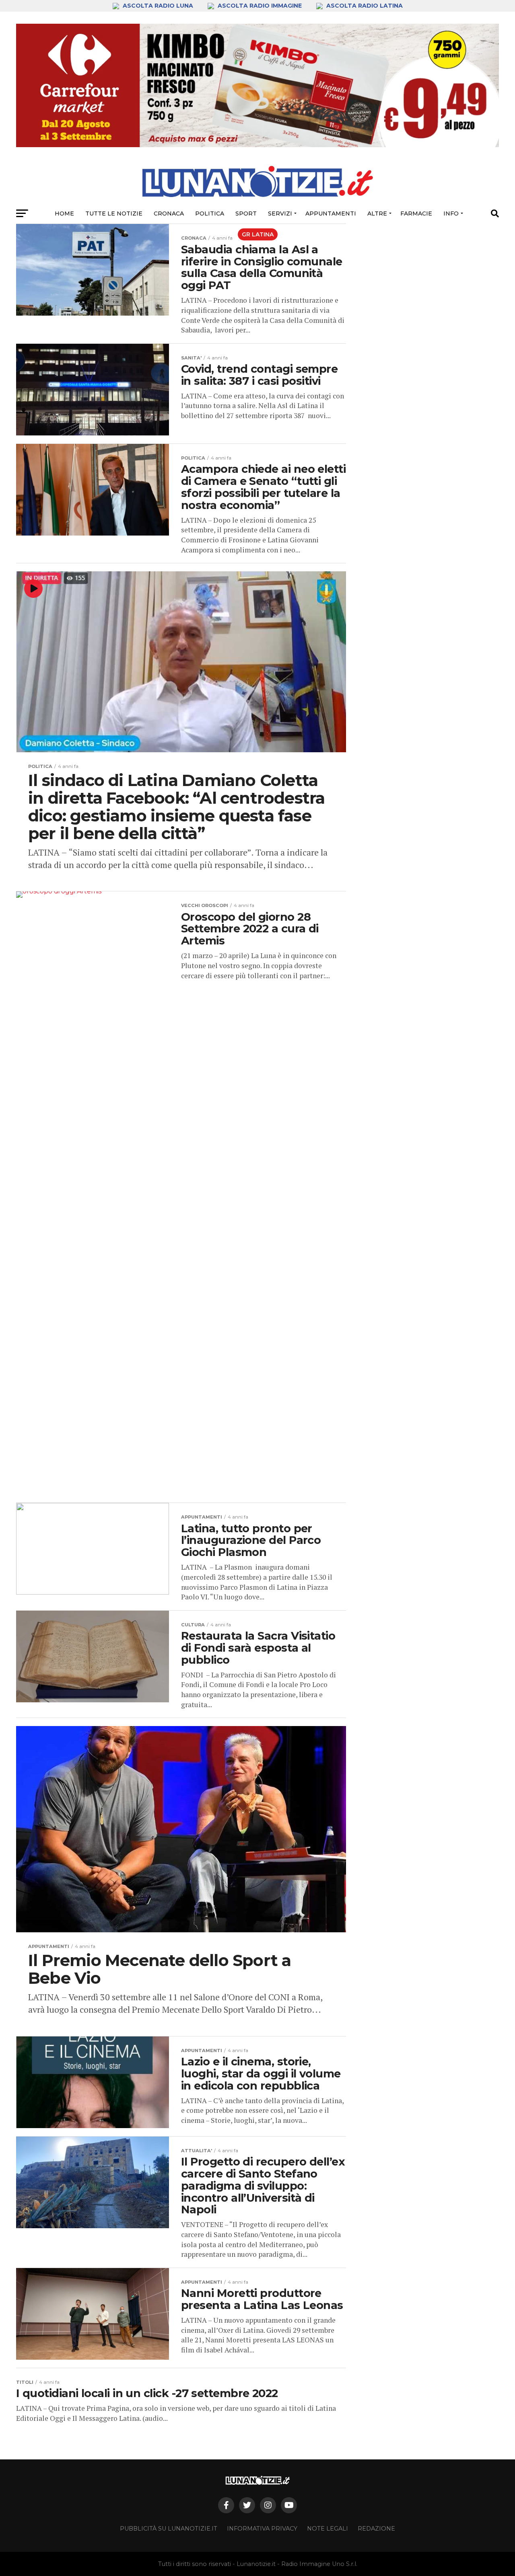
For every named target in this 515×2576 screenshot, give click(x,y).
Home (64, 213)
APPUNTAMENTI (331, 213)
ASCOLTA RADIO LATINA (364, 6)
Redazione (376, 2529)
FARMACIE (416, 213)
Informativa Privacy (262, 2529)
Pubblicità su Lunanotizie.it (169, 2529)
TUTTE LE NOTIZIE (114, 213)
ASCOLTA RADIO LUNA (158, 6)
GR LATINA (258, 234)
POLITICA (210, 213)
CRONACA (169, 213)
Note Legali (328, 2529)
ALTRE (377, 213)
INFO (451, 213)
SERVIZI (280, 213)
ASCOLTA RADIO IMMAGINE (260, 6)
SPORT (246, 213)
